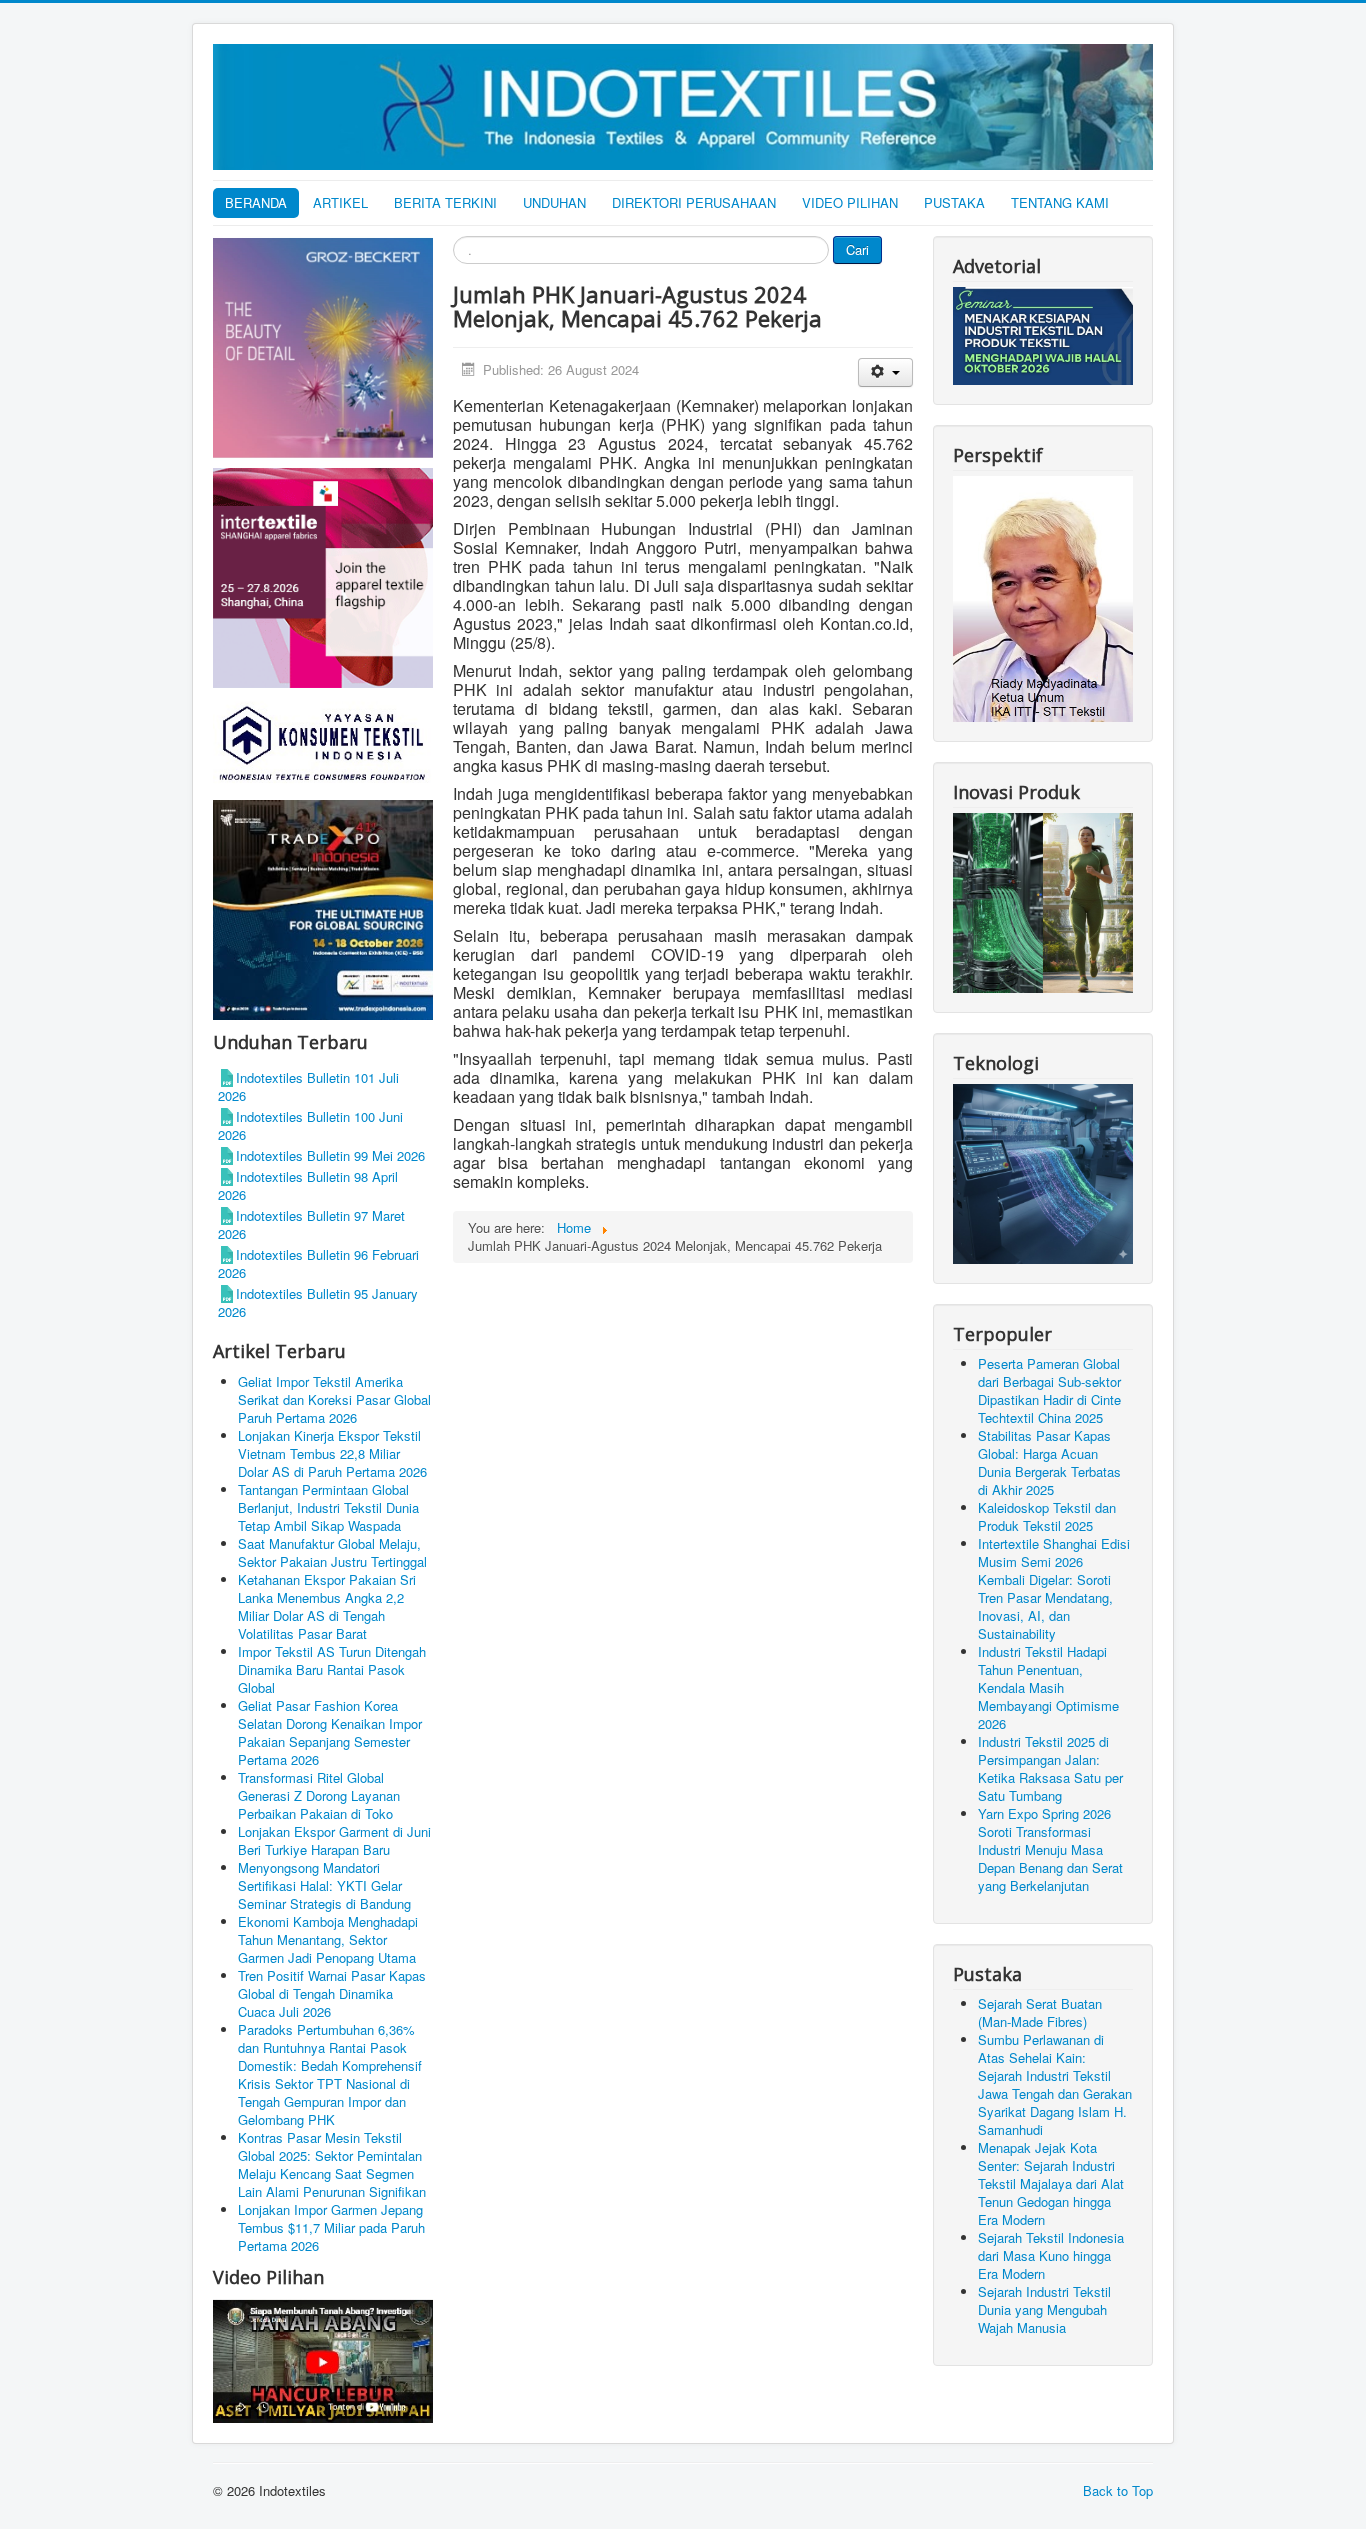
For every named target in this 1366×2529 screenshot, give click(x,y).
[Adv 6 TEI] (323, 908)
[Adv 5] (323, 576)
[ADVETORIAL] (1043, 334)
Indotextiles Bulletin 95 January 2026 (318, 1302)
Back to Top (1118, 2490)
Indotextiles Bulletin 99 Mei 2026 (330, 1155)
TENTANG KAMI (1060, 202)
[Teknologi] (1043, 1171)
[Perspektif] (1043, 597)
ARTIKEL (340, 202)
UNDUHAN (554, 202)
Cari (857, 249)
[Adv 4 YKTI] (323, 742)
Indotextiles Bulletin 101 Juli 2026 (308, 1086)
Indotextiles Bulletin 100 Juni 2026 (310, 1125)
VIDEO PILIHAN (850, 202)
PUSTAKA (954, 202)
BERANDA (256, 202)
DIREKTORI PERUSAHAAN (694, 202)
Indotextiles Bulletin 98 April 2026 (308, 1185)
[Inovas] (1043, 900)
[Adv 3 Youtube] (323, 2358)
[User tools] (885, 372)
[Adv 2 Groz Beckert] (323, 350)
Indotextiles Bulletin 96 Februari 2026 (318, 1263)
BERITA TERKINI (445, 202)
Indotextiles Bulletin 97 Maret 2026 (311, 1224)
